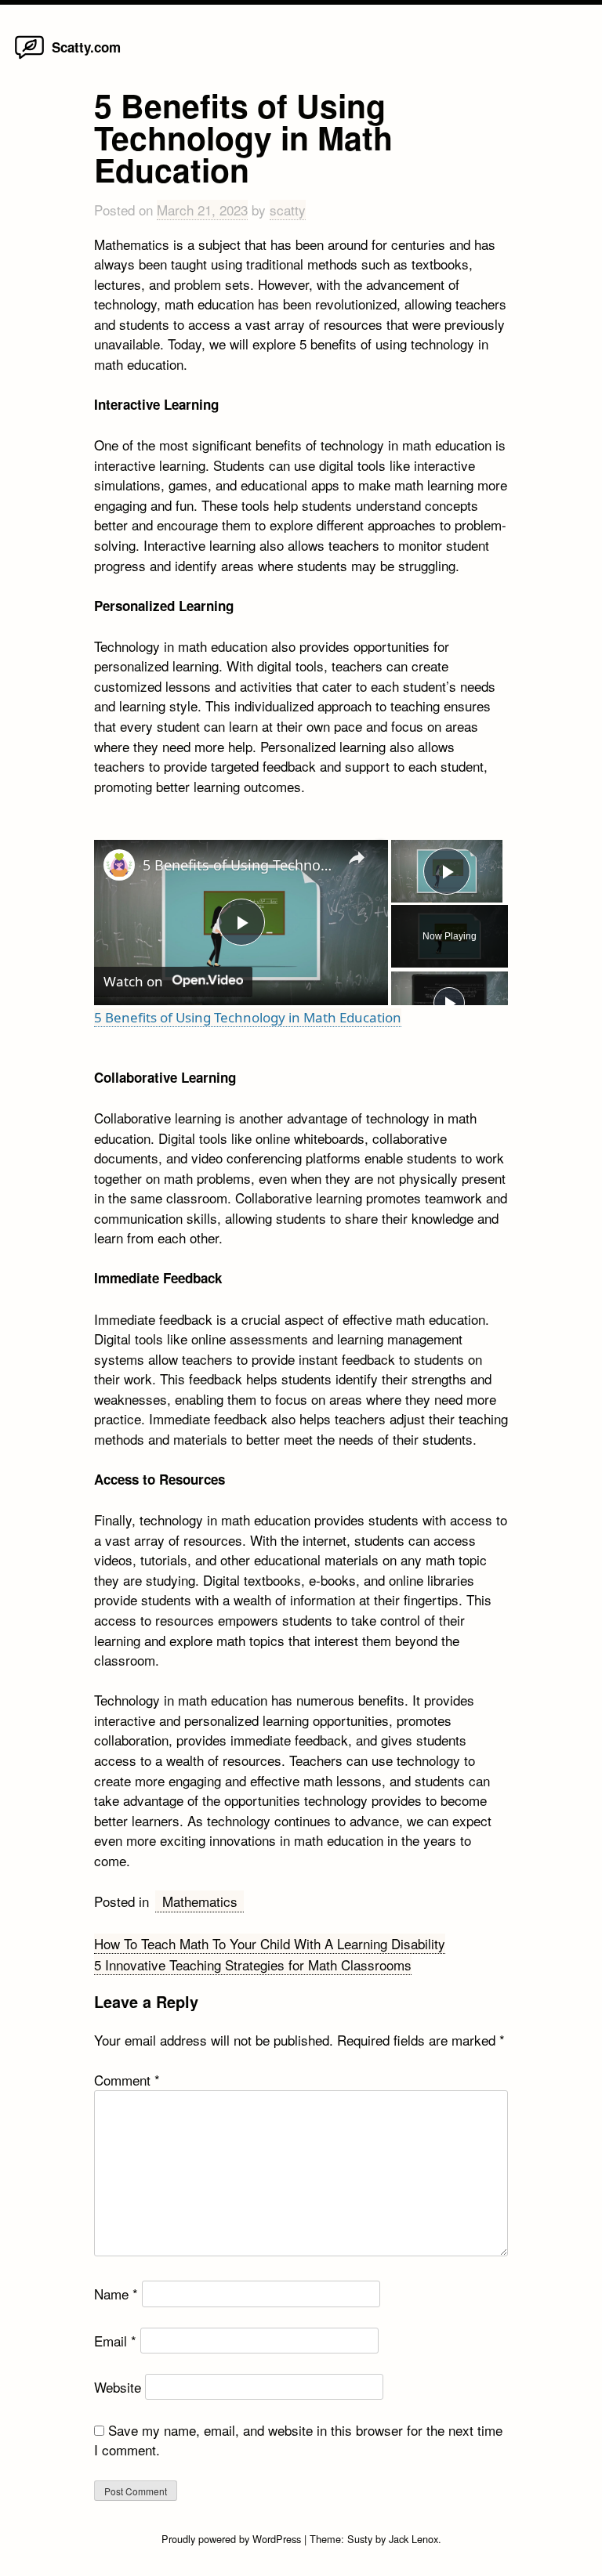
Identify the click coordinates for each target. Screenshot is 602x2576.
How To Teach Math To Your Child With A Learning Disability (270, 1943)
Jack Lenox (413, 2539)
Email (115, 2341)
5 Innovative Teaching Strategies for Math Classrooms (253, 1965)
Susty (360, 2539)
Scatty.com (86, 47)
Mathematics (200, 1901)
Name (116, 2294)
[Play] (449, 1003)
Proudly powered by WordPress (233, 2539)
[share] (357, 858)
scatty (288, 210)
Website (118, 2387)
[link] (119, 865)
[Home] (29, 58)
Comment (127, 2080)
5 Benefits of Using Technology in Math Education (239, 865)
